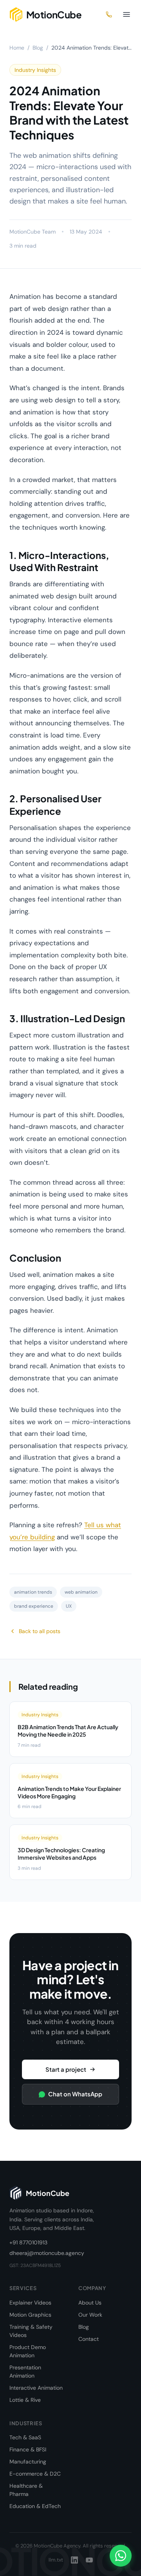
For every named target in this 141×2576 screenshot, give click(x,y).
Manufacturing (28, 2462)
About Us (90, 2303)
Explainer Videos (30, 2303)
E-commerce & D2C (35, 2474)
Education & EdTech (35, 2506)
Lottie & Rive (25, 2400)
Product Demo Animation (28, 2351)
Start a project (66, 2069)
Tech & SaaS (25, 2437)
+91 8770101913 (28, 2242)
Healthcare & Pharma (26, 2490)
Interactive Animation (36, 2388)
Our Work (90, 2315)
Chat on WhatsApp (75, 2094)
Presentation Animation (25, 2372)
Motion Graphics (30, 2315)
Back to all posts (40, 1631)
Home (17, 48)
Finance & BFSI (28, 2449)
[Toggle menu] (127, 14)
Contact (89, 2339)
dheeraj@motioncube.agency (47, 2253)
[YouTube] (89, 2560)
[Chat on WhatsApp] (121, 2556)
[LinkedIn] (74, 2560)
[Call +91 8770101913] (109, 14)
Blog (38, 48)
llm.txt (56, 2560)
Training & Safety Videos (31, 2331)
